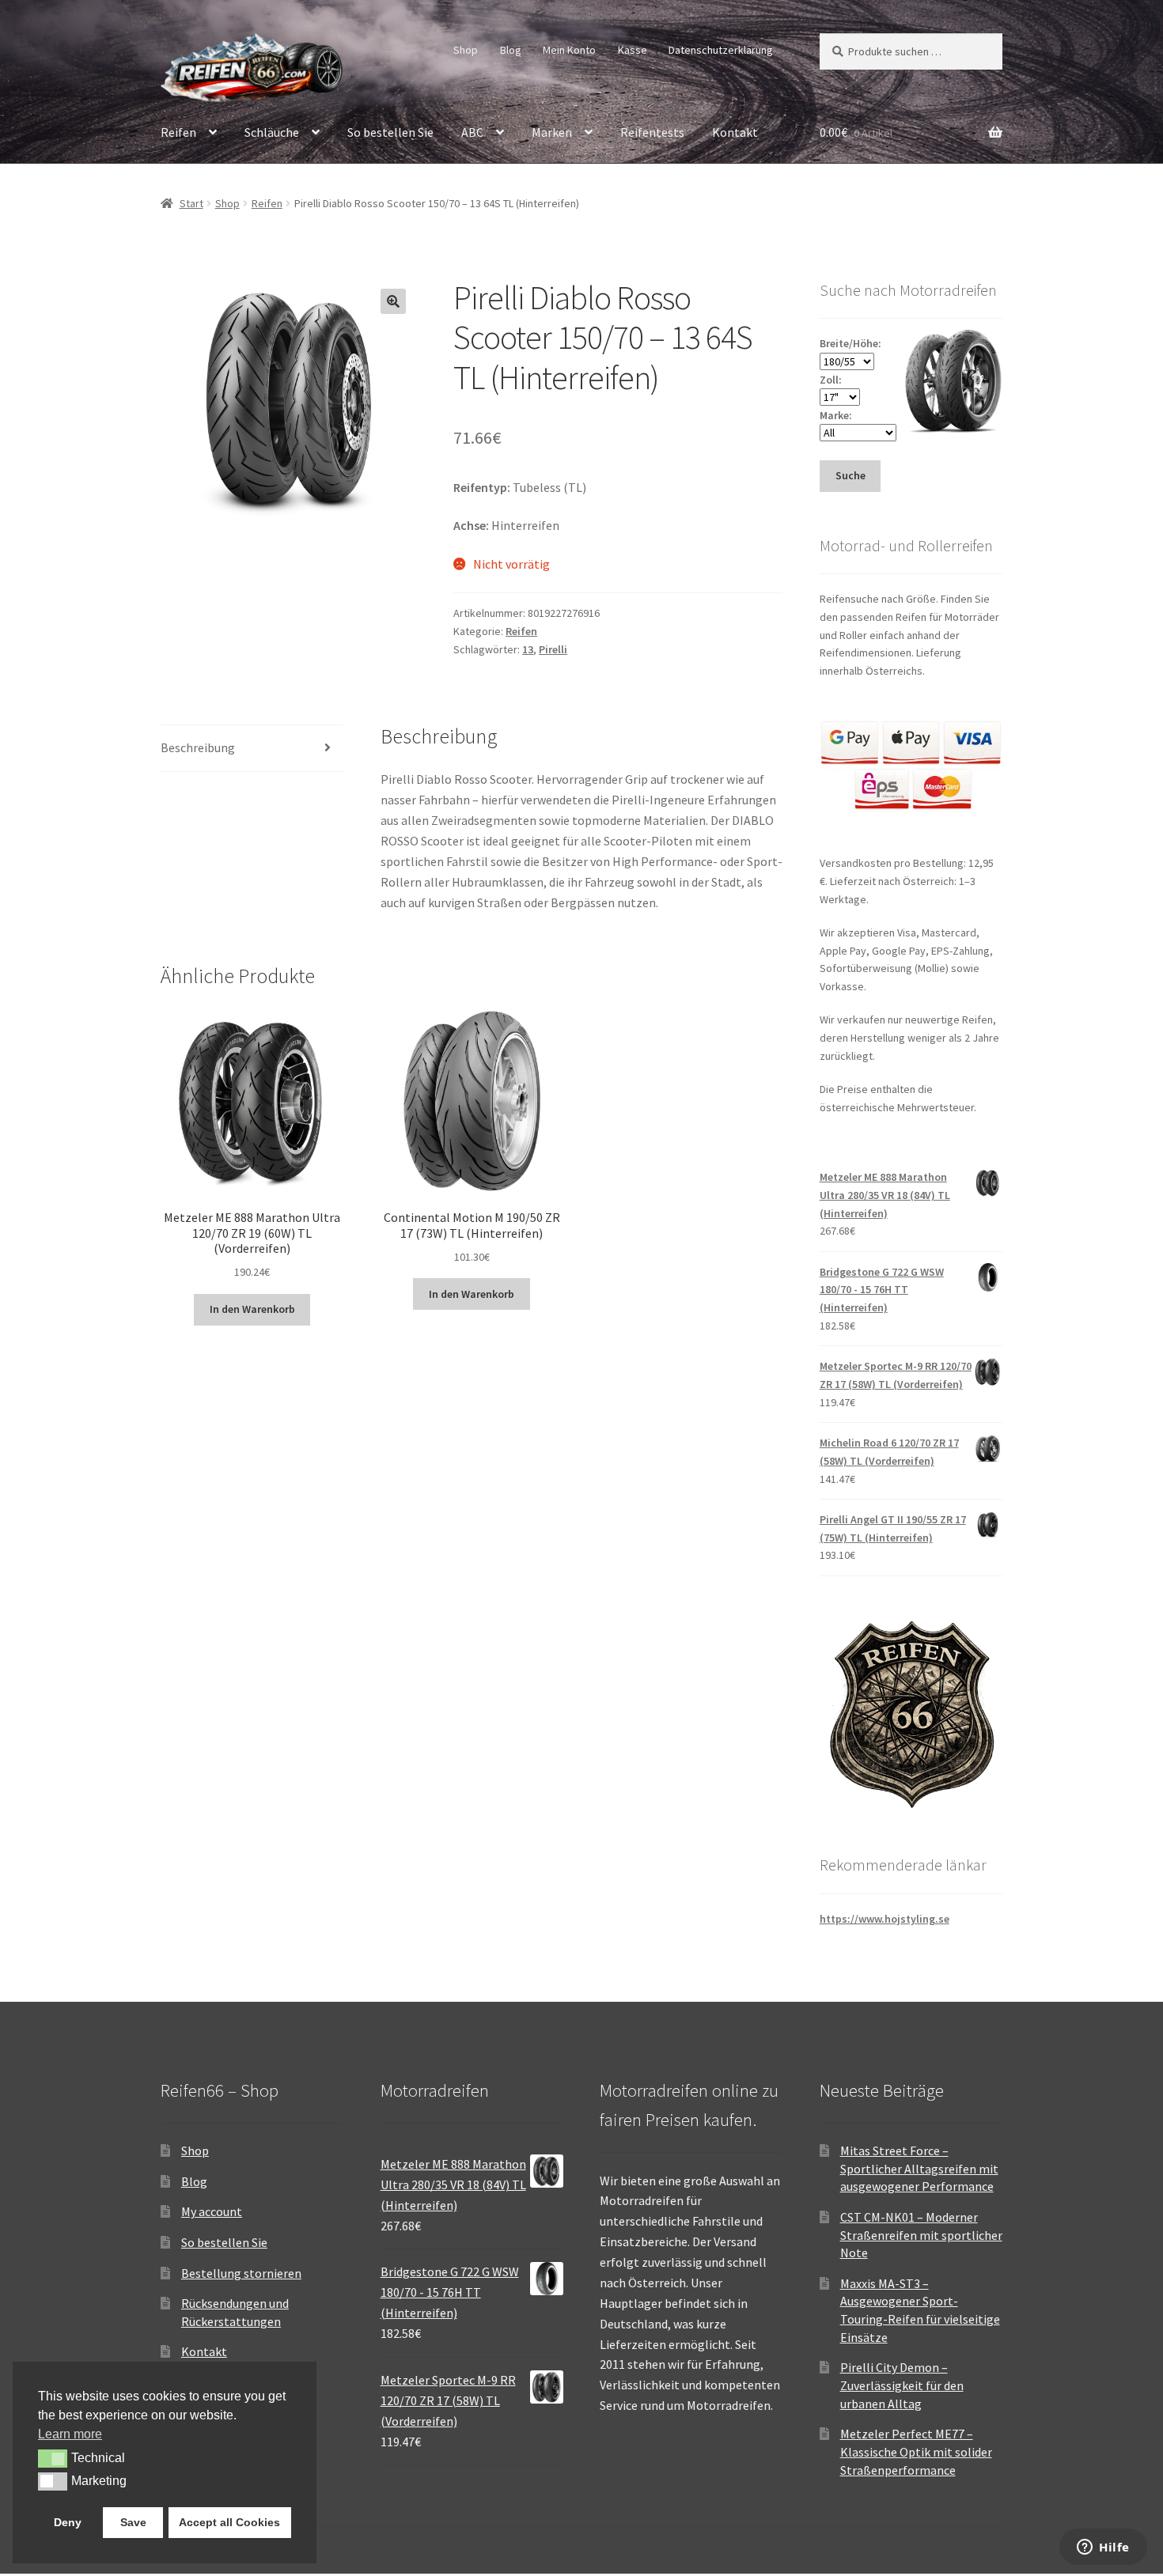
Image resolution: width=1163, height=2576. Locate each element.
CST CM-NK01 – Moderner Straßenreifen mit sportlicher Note (921, 2235)
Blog (511, 50)
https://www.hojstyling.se (885, 1919)
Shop (466, 50)
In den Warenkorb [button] (252, 1309)
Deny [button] (68, 2522)
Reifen (178, 132)
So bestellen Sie (390, 132)
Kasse (633, 50)
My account (212, 2211)
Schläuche (272, 132)
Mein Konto (569, 50)
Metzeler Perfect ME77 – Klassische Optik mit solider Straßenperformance (916, 2451)
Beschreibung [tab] (198, 747)
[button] (393, 301)
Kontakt (735, 132)
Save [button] (133, 2522)
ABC (472, 132)
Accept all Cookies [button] (229, 2522)
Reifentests (652, 132)
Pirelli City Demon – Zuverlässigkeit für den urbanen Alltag (902, 2385)
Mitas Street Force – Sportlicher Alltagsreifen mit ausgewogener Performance (919, 2168)
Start (191, 203)
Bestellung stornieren (241, 2273)
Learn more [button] (70, 2434)
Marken (552, 132)
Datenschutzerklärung (721, 50)
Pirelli (553, 649)
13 (528, 649)
